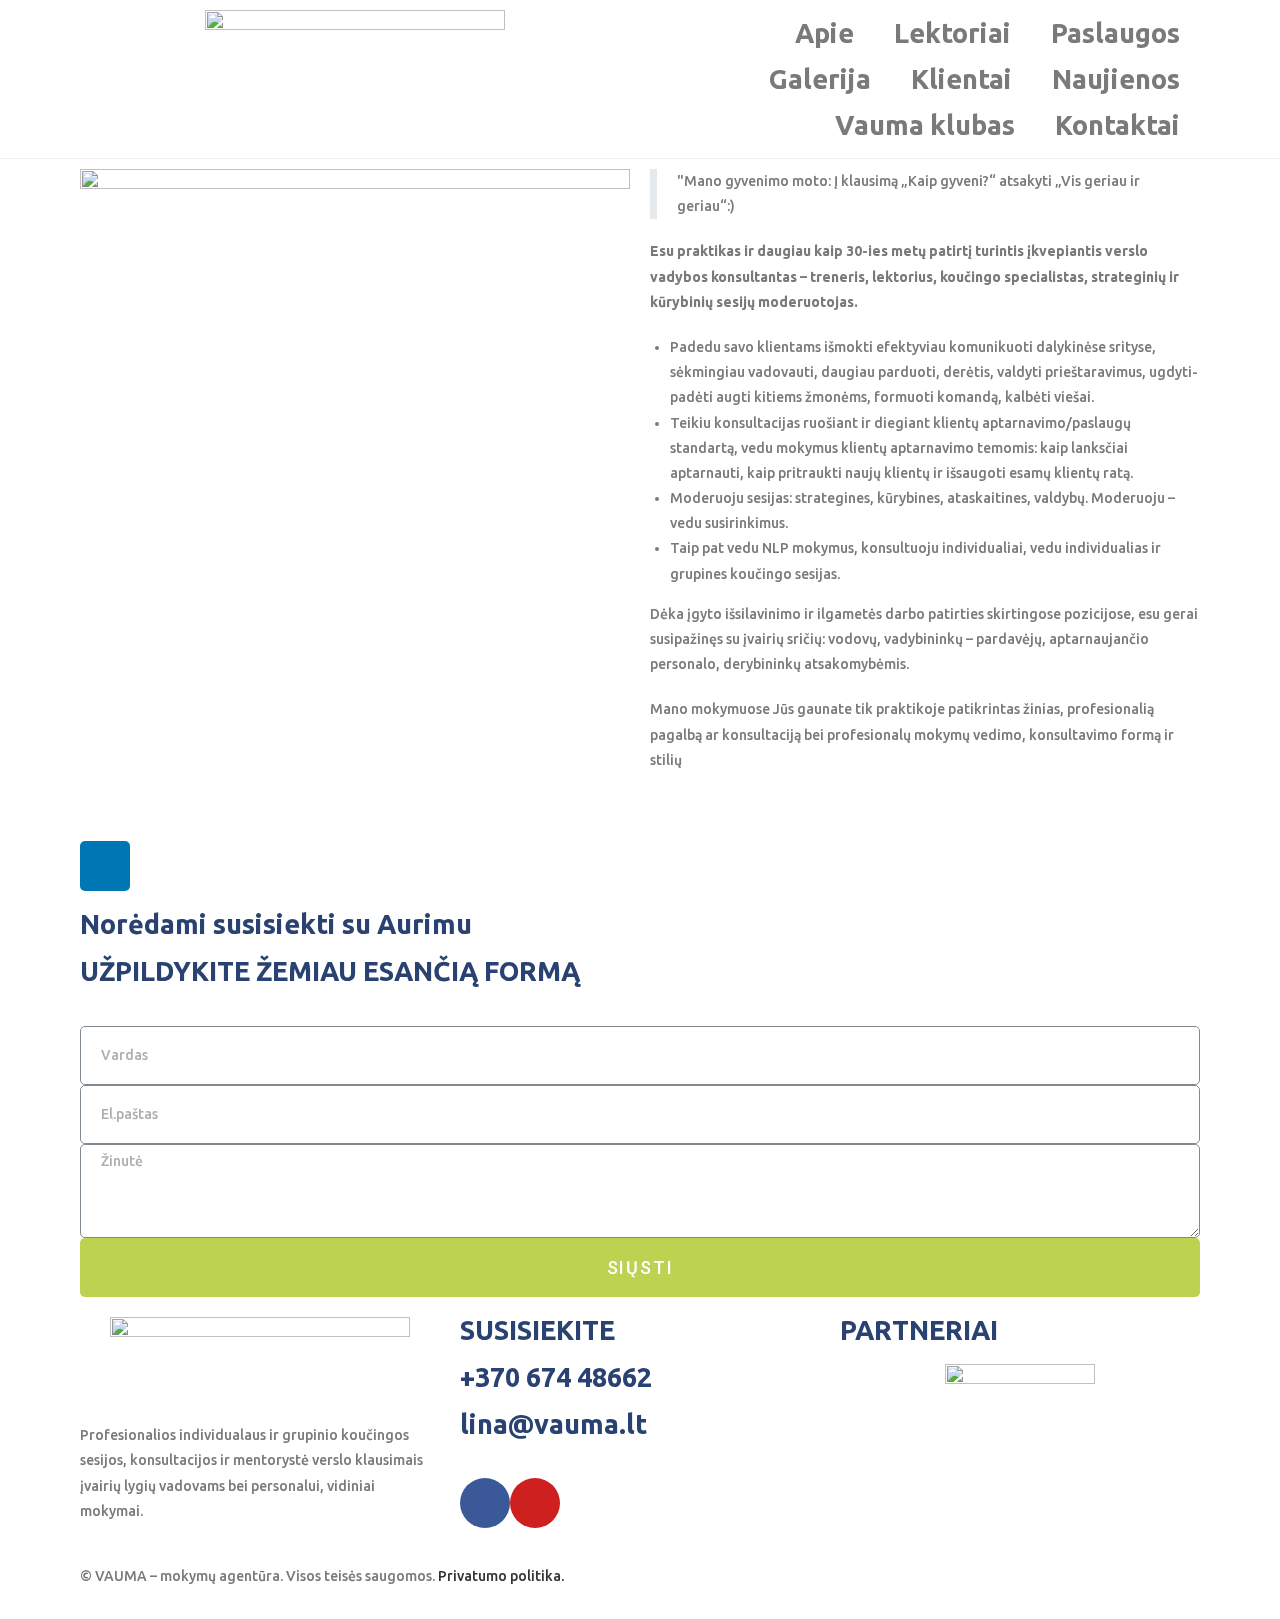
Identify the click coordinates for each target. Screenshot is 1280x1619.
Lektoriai (952, 33)
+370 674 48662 (556, 1377)
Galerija (820, 79)
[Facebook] (485, 1503)
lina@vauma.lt (553, 1424)
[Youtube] (535, 1503)
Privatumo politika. (501, 1576)
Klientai (961, 79)
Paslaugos (1115, 33)
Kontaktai (1117, 125)
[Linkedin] (105, 866)
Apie (824, 33)
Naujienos (1116, 79)
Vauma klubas (925, 125)
